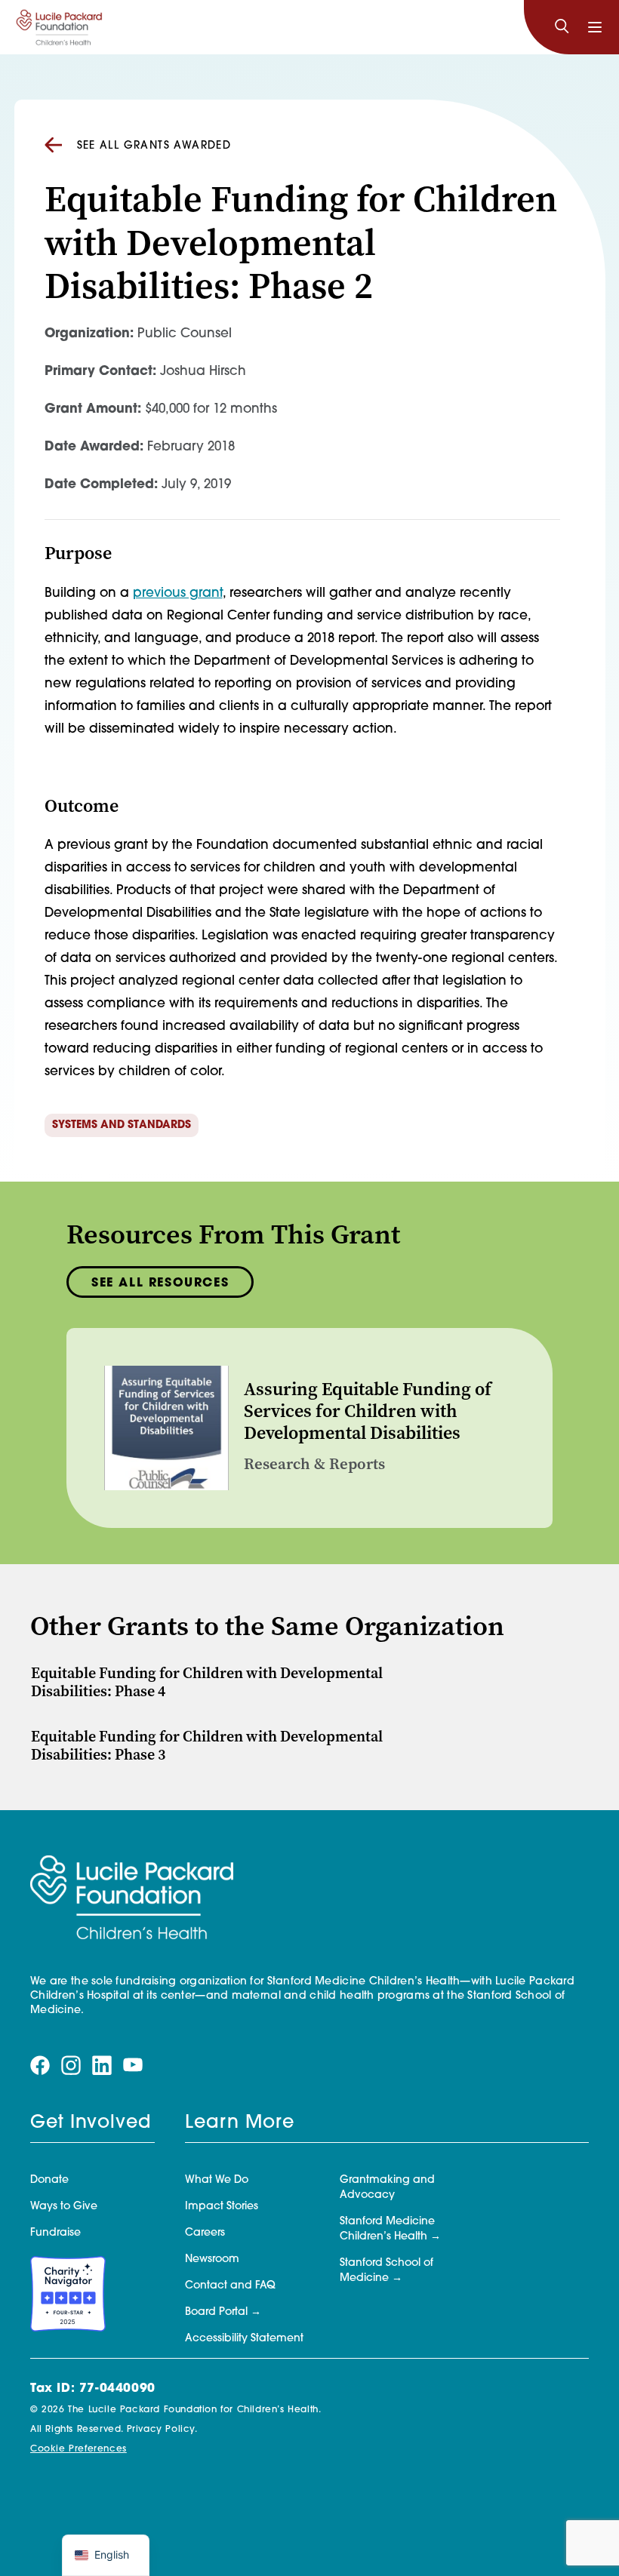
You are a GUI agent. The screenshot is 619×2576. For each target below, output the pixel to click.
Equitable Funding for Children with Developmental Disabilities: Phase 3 (207, 1746)
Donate (49, 2180)
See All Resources (160, 1283)
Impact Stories (222, 2207)
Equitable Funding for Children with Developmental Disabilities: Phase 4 (207, 1682)
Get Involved (91, 2123)
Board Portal (216, 2312)
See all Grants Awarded (154, 146)
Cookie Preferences (79, 2449)
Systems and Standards (122, 1125)
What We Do (217, 2180)
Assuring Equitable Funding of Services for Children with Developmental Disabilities (368, 1411)
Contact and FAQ (230, 2286)
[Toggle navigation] (595, 27)
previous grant (178, 593)
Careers (205, 2233)
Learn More (240, 2123)
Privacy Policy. (162, 2430)
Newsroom (212, 2259)
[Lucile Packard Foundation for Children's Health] (59, 27)
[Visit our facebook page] (40, 2066)
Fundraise (55, 2233)
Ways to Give (64, 2207)
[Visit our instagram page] (71, 2066)
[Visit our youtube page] (133, 2066)
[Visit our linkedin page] (102, 2066)
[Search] (562, 27)
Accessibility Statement (244, 2339)
